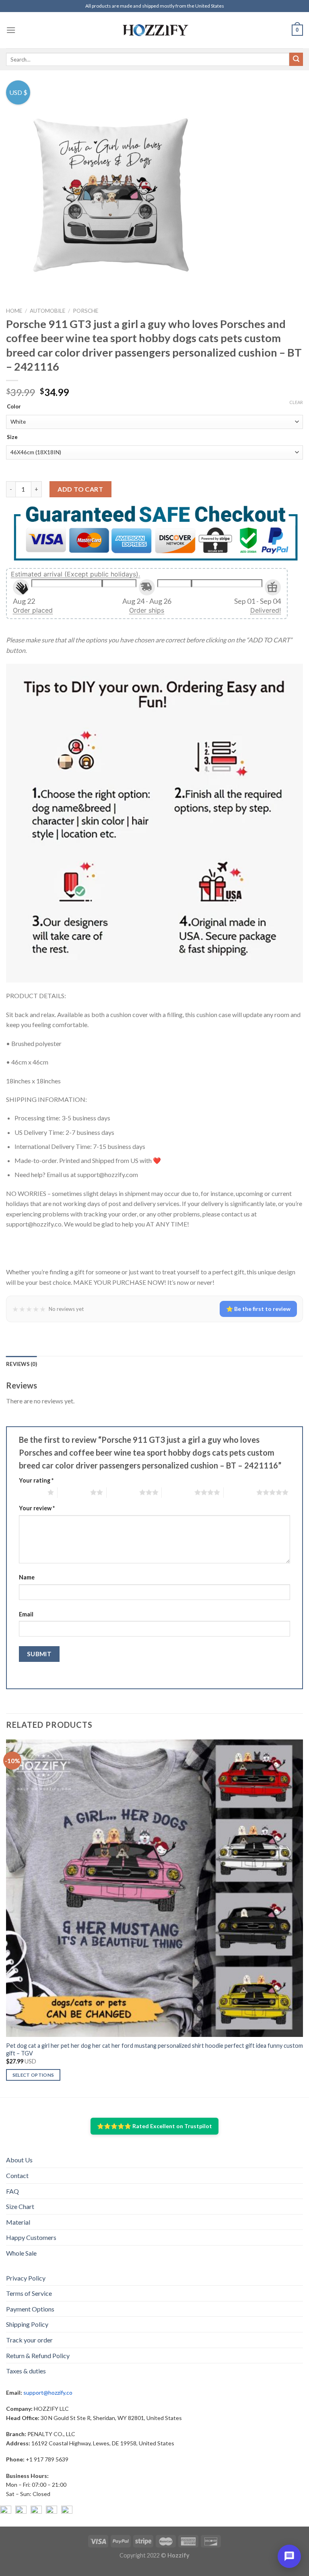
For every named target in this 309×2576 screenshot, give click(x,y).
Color (14, 407)
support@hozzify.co (48, 2392)
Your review (37, 1508)
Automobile (47, 311)
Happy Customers (31, 2237)
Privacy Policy (26, 2278)
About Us (19, 2160)
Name (27, 1577)
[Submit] (296, 59)
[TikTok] (67, 2511)
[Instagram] (21, 2511)
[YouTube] (36, 2511)
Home (14, 311)
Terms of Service (29, 2293)
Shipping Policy (27, 2324)
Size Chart (20, 2206)
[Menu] (11, 30)
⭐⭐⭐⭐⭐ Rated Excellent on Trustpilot (154, 2126)
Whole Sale (21, 2253)
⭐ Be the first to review (258, 1309)
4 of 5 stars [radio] (178, 1492)
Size (12, 437)
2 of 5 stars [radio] (74, 1492)
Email (26, 1614)
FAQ (12, 2191)
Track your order (29, 2340)
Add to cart (80, 489)
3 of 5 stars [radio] (123, 1492)
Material (18, 2222)
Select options (33, 2075)
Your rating (36, 1480)
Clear (296, 402)
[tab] (22, 1364)
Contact (17, 2175)
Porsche (85, 311)
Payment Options (30, 2309)
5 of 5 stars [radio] (240, 1492)
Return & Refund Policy (38, 2356)
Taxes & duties (26, 2371)
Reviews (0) (22, 1364)
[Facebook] (6, 2511)
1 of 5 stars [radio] (31, 1492)
